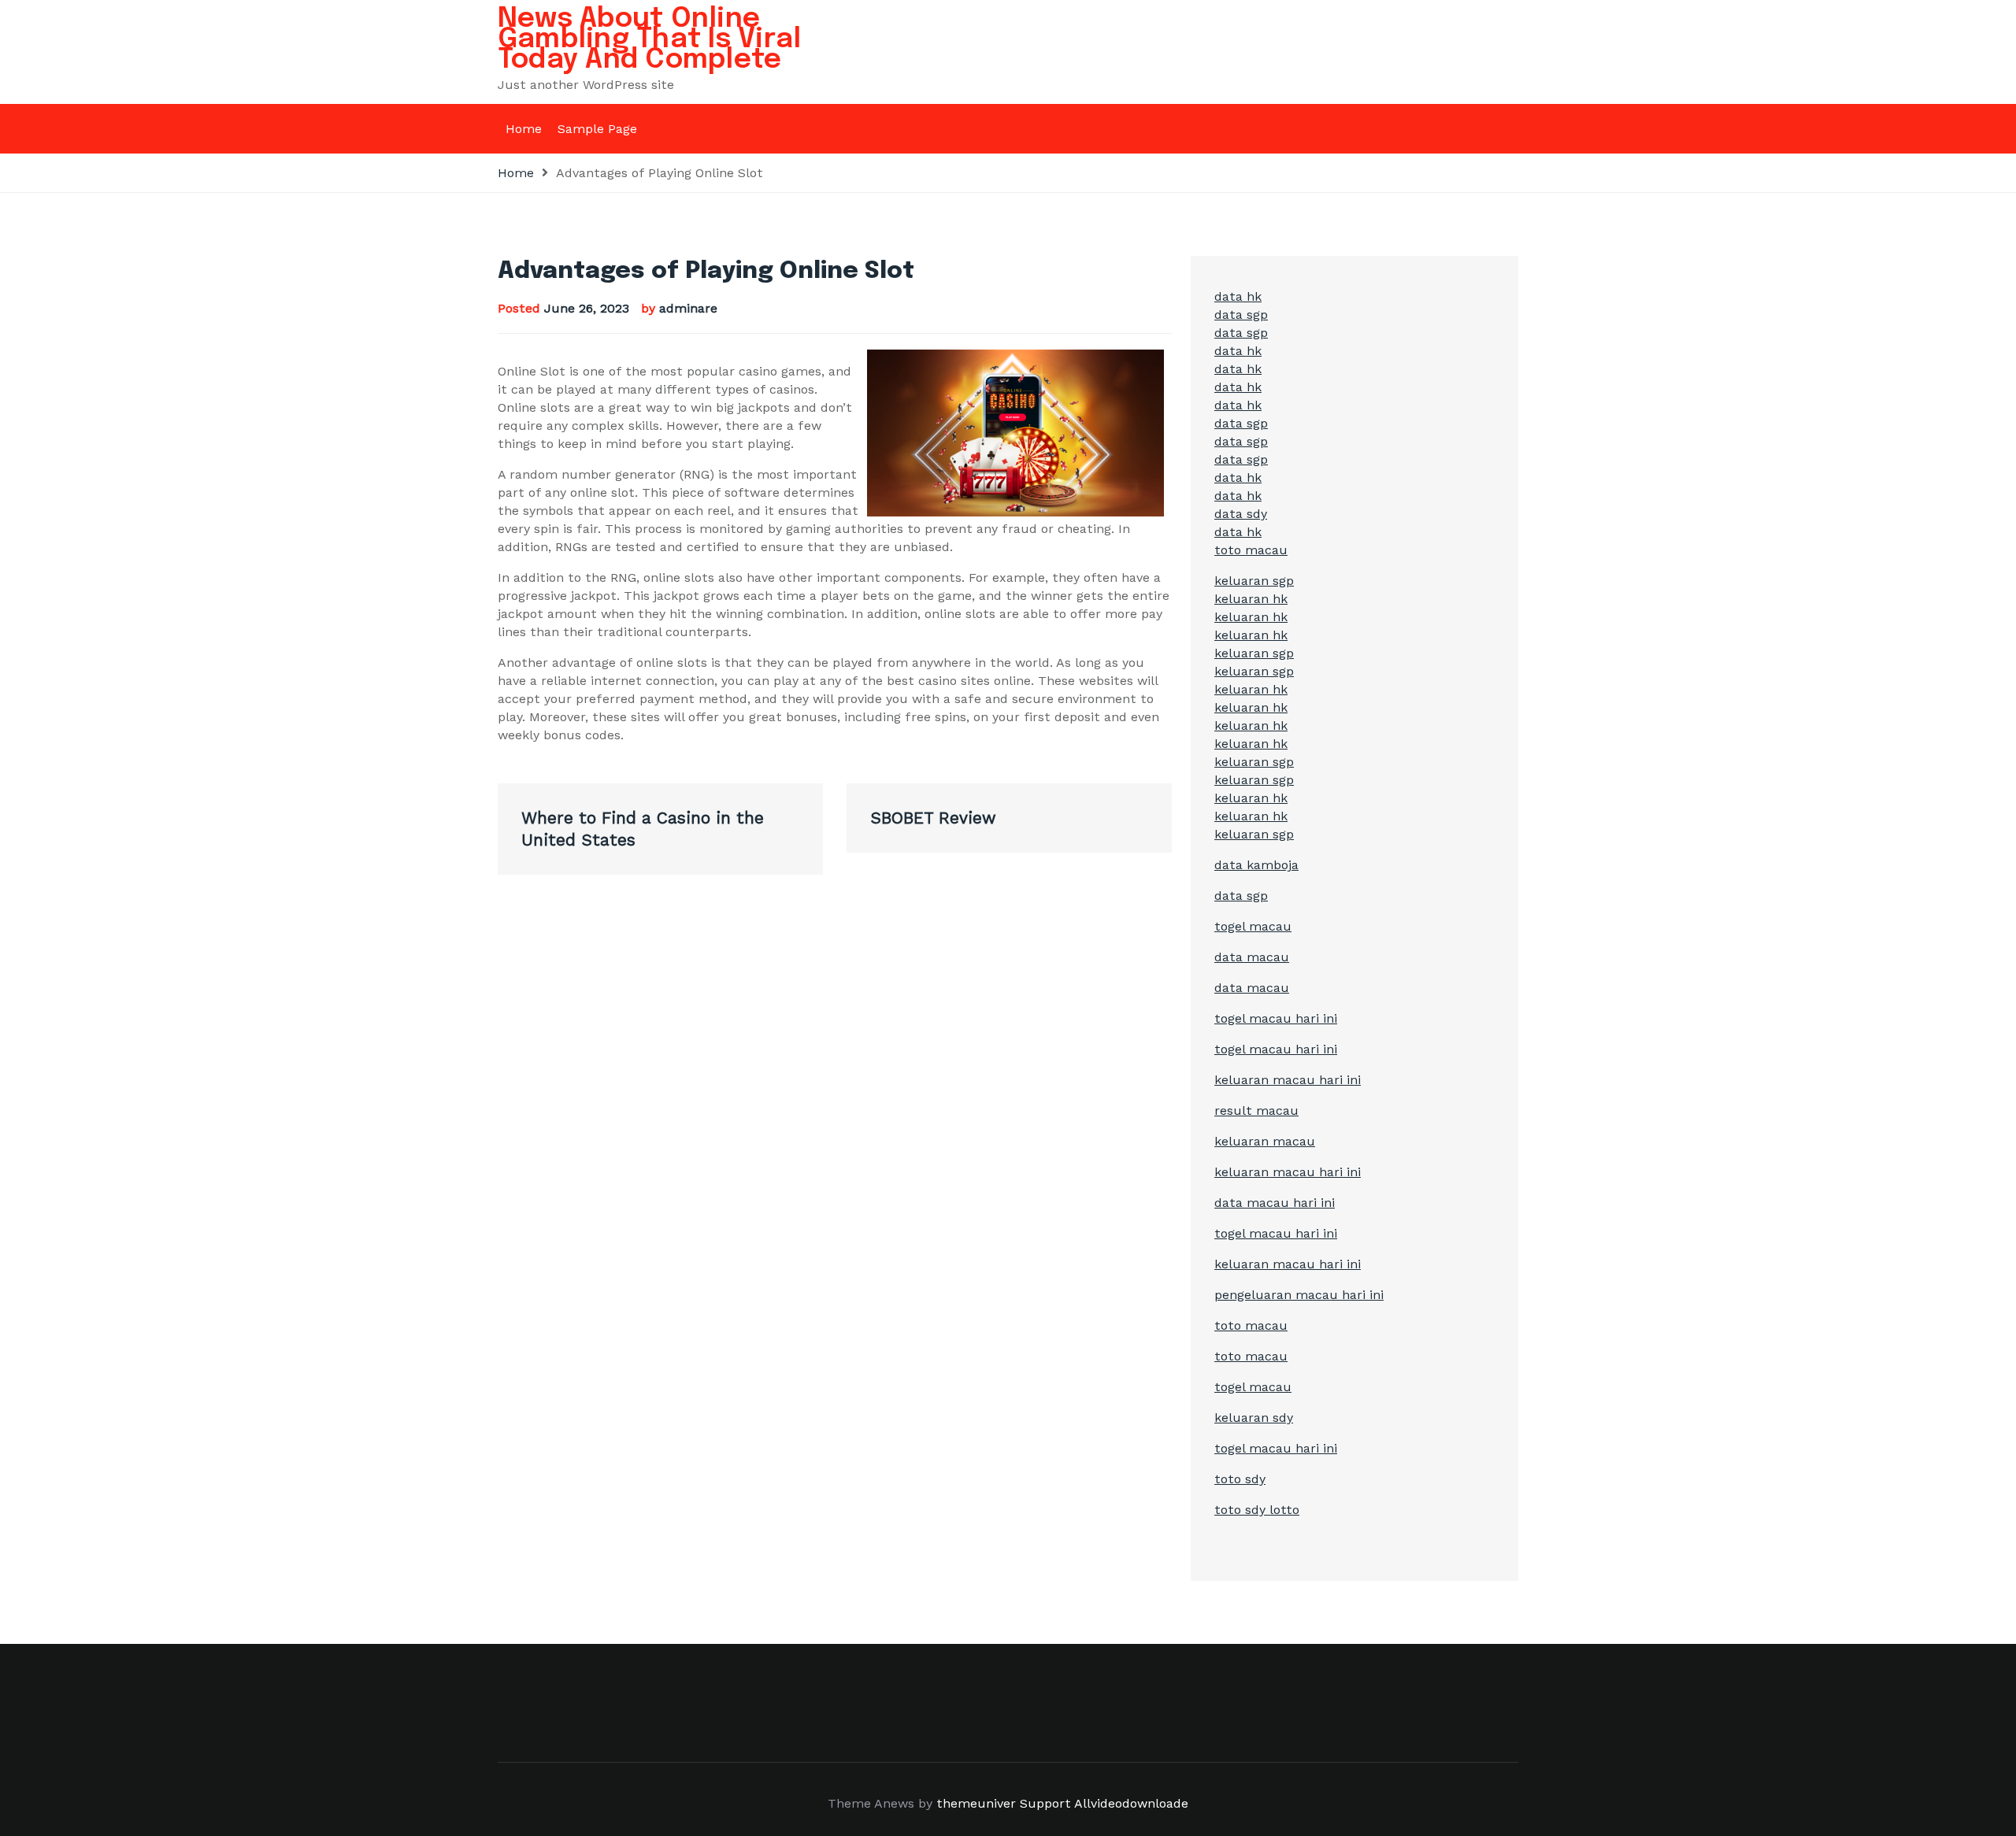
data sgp (1241, 315)
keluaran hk (1251, 599)
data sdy (1241, 514)
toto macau (1251, 550)
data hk (1238, 296)
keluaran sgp (1254, 581)
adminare (688, 308)
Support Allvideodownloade (1104, 1803)
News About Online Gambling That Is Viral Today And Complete (649, 39)
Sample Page (597, 129)
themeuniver (976, 1803)
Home (524, 129)
